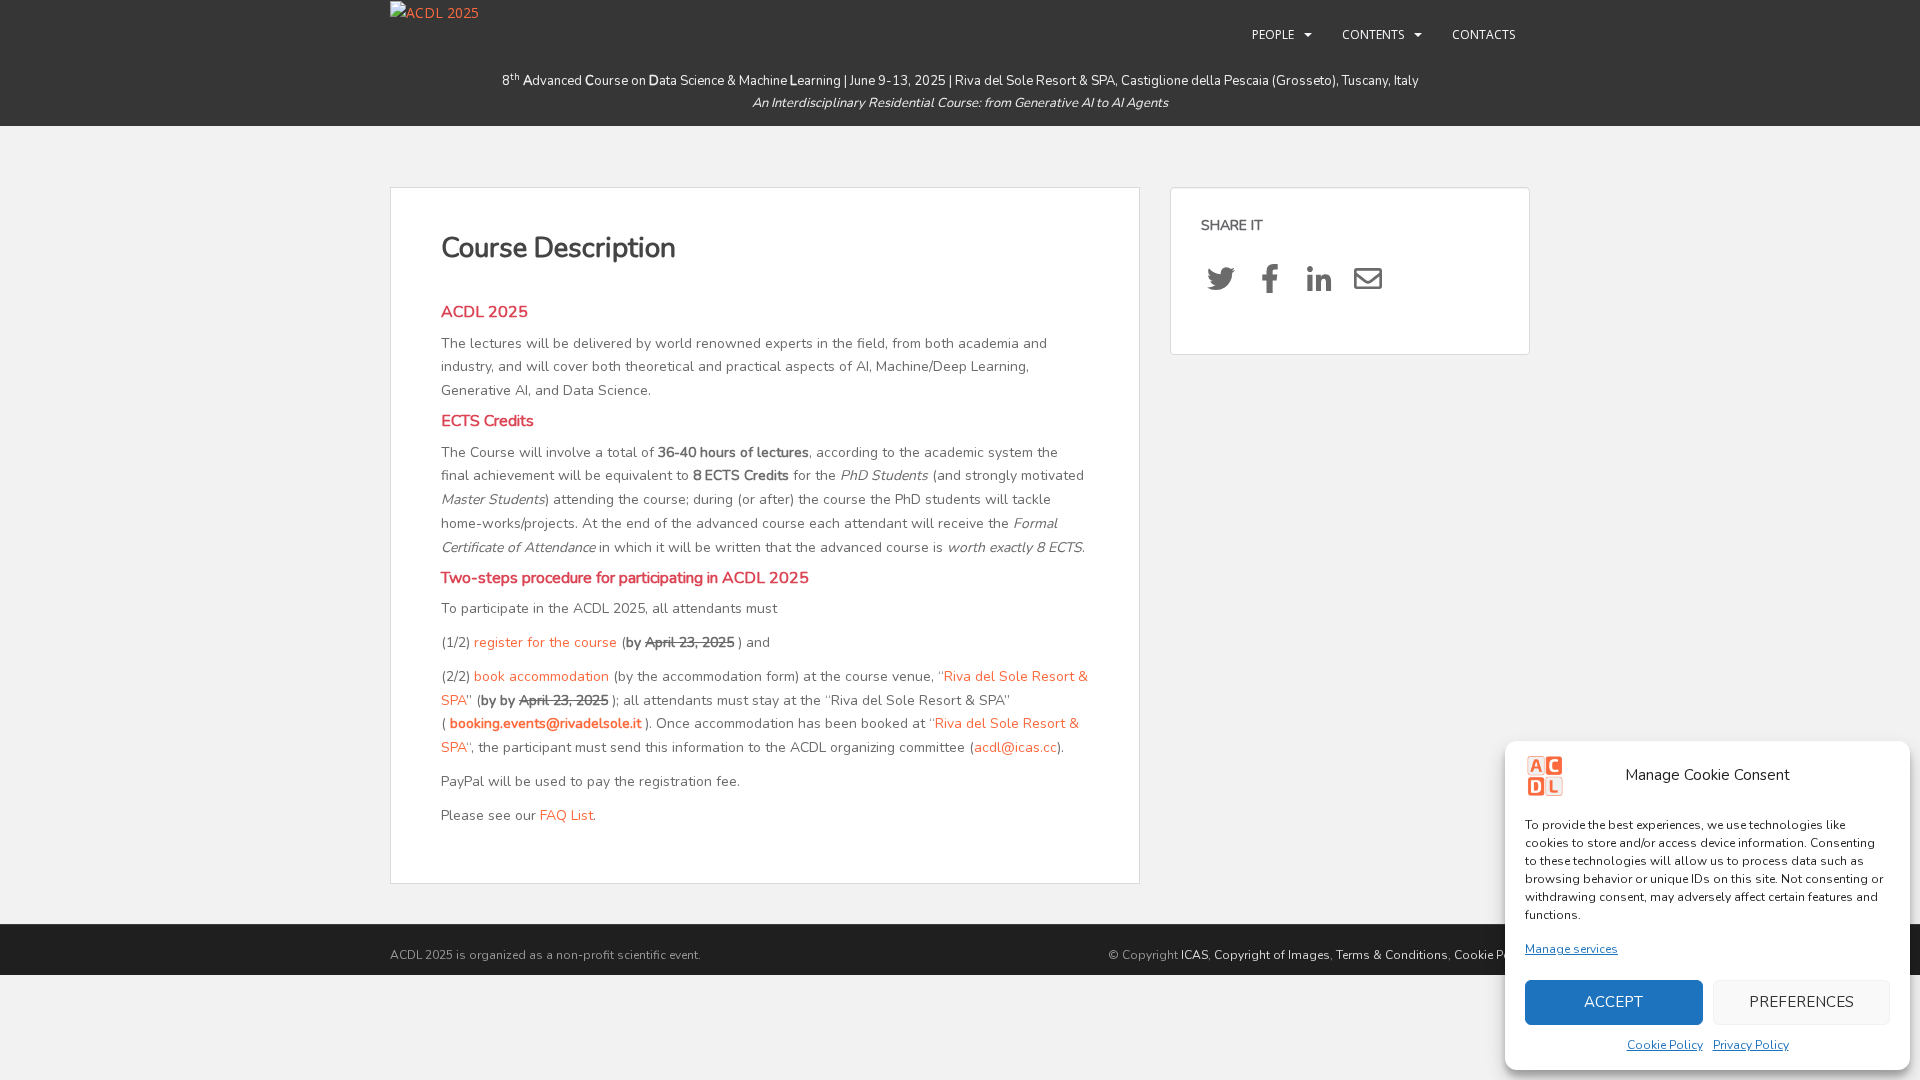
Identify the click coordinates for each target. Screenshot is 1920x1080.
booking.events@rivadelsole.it (545, 723)
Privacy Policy (1751, 1045)
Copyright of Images (1272, 955)
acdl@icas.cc (1015, 747)
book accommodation (541, 676)
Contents (1373, 34)
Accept (1613, 1002)
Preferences (1801, 1002)
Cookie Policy (1665, 1045)
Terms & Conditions (1392, 955)
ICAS (1194, 955)
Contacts (1483, 34)
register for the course (545, 642)
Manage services (1571, 949)
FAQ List (566, 815)
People (1273, 34)
